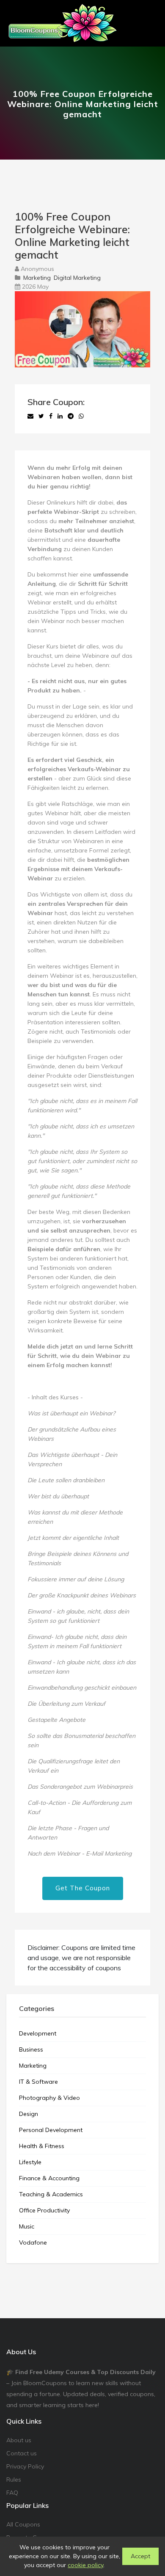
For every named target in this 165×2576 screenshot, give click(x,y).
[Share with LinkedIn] (60, 416)
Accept (140, 2556)
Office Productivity (44, 2210)
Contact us (22, 2453)
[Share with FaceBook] (51, 416)
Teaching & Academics (51, 2194)
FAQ (12, 2493)
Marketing (37, 278)
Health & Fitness (42, 2146)
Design (29, 2114)
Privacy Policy (25, 2466)
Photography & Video (49, 2098)
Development (38, 2033)
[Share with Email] (30, 416)
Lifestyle (30, 2162)
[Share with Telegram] (71, 416)
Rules (14, 2479)
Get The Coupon (83, 1888)
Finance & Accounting (49, 2178)
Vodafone (33, 2242)
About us (19, 2440)
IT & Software (38, 2082)
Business (31, 2049)
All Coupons (23, 2524)
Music (27, 2226)
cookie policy (85, 2565)
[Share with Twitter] (41, 416)
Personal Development (51, 2130)
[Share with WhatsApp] (81, 416)
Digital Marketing (77, 278)
